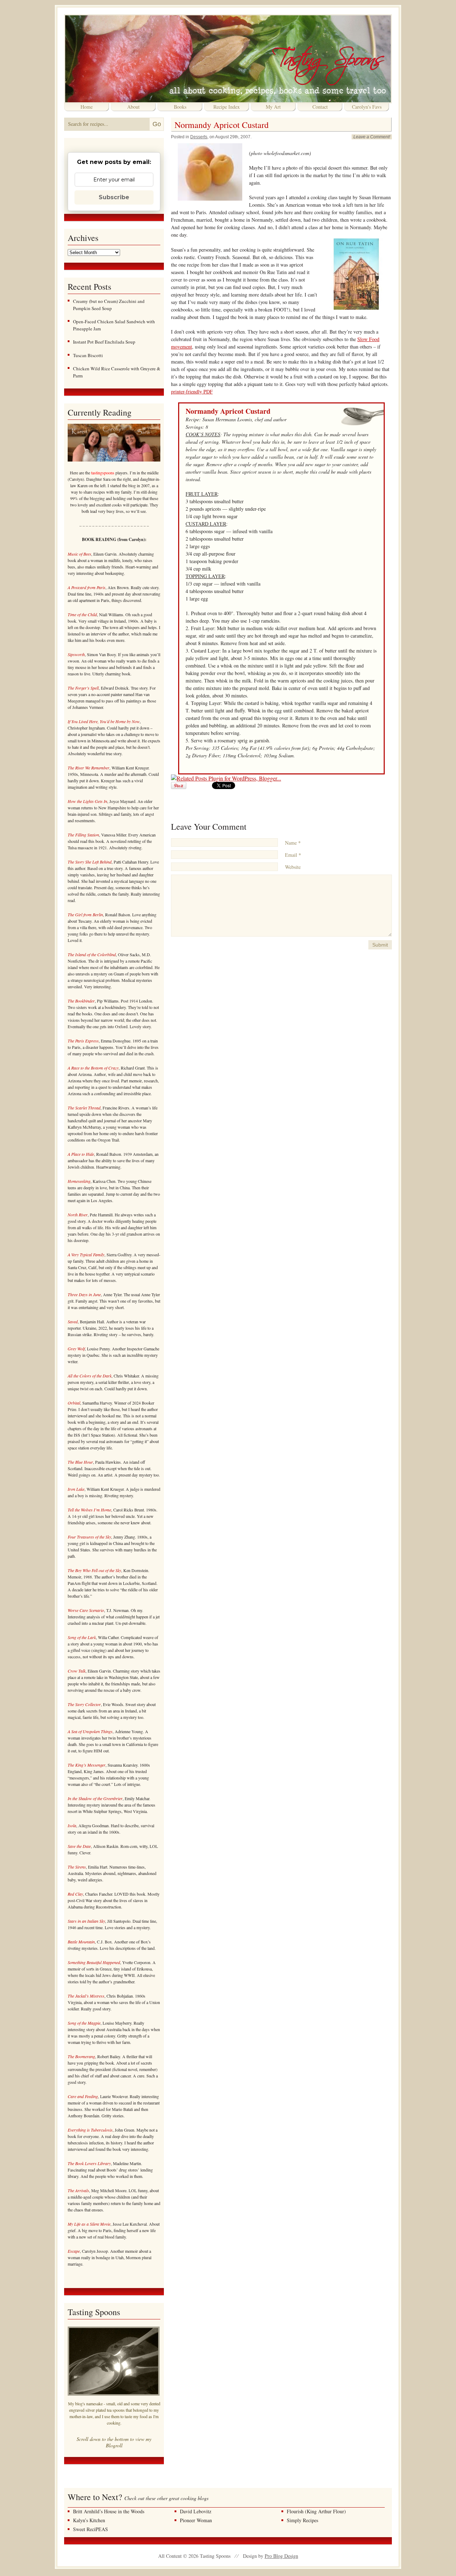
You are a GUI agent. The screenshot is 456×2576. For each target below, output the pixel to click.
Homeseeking (79, 1181)
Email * (293, 855)
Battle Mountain (81, 1942)
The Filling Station (83, 835)
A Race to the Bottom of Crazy (93, 1068)
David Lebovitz (196, 2511)
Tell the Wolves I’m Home (89, 1510)
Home (87, 107)
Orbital (74, 1403)
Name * (293, 843)
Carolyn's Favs (367, 107)
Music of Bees (79, 554)
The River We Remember (89, 768)
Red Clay (75, 1894)
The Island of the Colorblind (92, 954)
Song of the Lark (82, 1637)
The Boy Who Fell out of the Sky (94, 1570)
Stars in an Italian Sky (86, 1921)
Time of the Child (82, 614)
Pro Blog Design (281, 2556)
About (133, 107)
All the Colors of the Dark (90, 1376)
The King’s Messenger (87, 1765)
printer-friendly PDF (192, 391)
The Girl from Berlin (85, 915)
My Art (273, 107)
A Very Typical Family (86, 1254)
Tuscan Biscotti (88, 355)
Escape (74, 2251)
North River (78, 1215)
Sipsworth (76, 654)
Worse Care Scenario (86, 1610)
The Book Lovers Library (89, 2163)
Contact (320, 107)
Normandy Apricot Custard (222, 125)
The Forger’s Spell (83, 688)
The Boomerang (81, 2056)
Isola (72, 1825)
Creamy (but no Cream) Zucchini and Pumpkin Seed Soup (109, 305)
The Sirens (77, 1867)
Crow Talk (77, 1671)
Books (180, 107)
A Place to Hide (81, 1154)
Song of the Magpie (84, 2023)
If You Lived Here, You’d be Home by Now (104, 721)
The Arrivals (78, 2190)
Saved (73, 1322)
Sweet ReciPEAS (90, 2529)
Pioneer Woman (196, 2520)
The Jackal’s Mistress (86, 1996)
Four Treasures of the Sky (89, 1537)
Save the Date (79, 1846)
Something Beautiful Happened (94, 1962)
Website (293, 867)
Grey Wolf (76, 1349)
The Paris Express (83, 1041)
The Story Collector (84, 1704)
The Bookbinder (81, 1001)
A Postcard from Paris (87, 587)
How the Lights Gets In (87, 801)
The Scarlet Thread (84, 1108)
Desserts (199, 137)
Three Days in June (84, 1294)
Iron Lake (76, 1489)
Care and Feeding (83, 2096)
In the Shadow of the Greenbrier (95, 1798)
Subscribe (114, 197)
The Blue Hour (80, 1462)
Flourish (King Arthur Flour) (316, 2511)
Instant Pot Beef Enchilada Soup (104, 342)
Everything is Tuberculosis (90, 2130)
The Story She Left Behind (90, 862)
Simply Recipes (302, 2520)
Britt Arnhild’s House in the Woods (109, 2511)
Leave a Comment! (372, 137)
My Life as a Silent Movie (89, 2224)
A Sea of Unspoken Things (90, 1731)
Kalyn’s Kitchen (89, 2520)
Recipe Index (227, 107)
